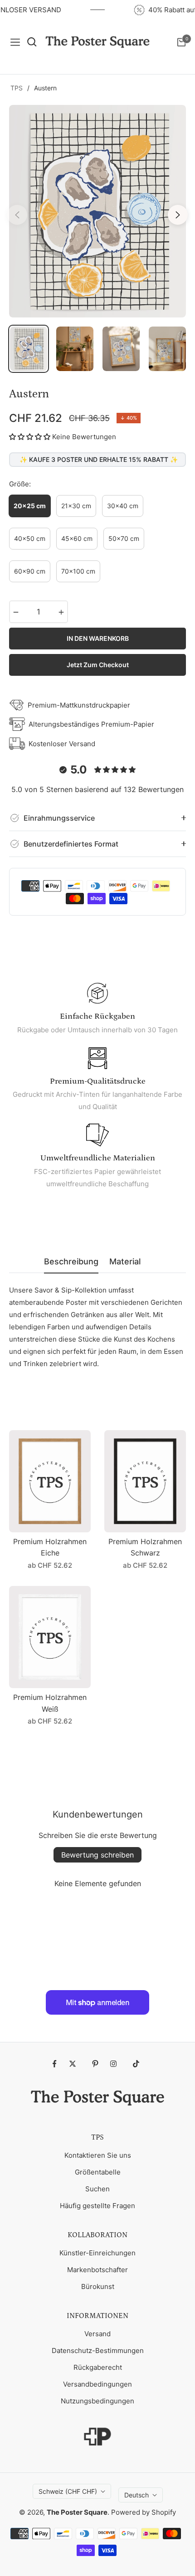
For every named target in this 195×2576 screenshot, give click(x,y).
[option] (97, 211)
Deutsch (136, 2495)
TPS (17, 88)
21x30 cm (76, 506)
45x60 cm (77, 538)
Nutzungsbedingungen (97, 2401)
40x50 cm (30, 538)
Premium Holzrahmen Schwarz (145, 1547)
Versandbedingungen (97, 2384)
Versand (97, 2334)
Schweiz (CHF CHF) (68, 2491)
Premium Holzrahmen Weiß (50, 1703)
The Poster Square (77, 2512)
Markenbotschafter (97, 2270)
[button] (30, 437)
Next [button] (178, 215)
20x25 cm (30, 506)
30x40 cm (123, 506)
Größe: (20, 484)
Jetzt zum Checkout (98, 665)
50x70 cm (124, 538)
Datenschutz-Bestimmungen (98, 2351)
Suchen (97, 2189)
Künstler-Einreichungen (97, 2253)
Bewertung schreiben (97, 1855)
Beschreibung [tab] (71, 1261)
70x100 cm (78, 571)
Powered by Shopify (144, 2512)
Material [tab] (125, 1261)
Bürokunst (98, 2286)
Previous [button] (17, 215)
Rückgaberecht (98, 2367)
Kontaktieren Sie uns (98, 2155)
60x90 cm (30, 571)
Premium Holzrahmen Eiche (50, 1547)
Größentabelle (98, 2172)
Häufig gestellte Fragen (97, 2206)
